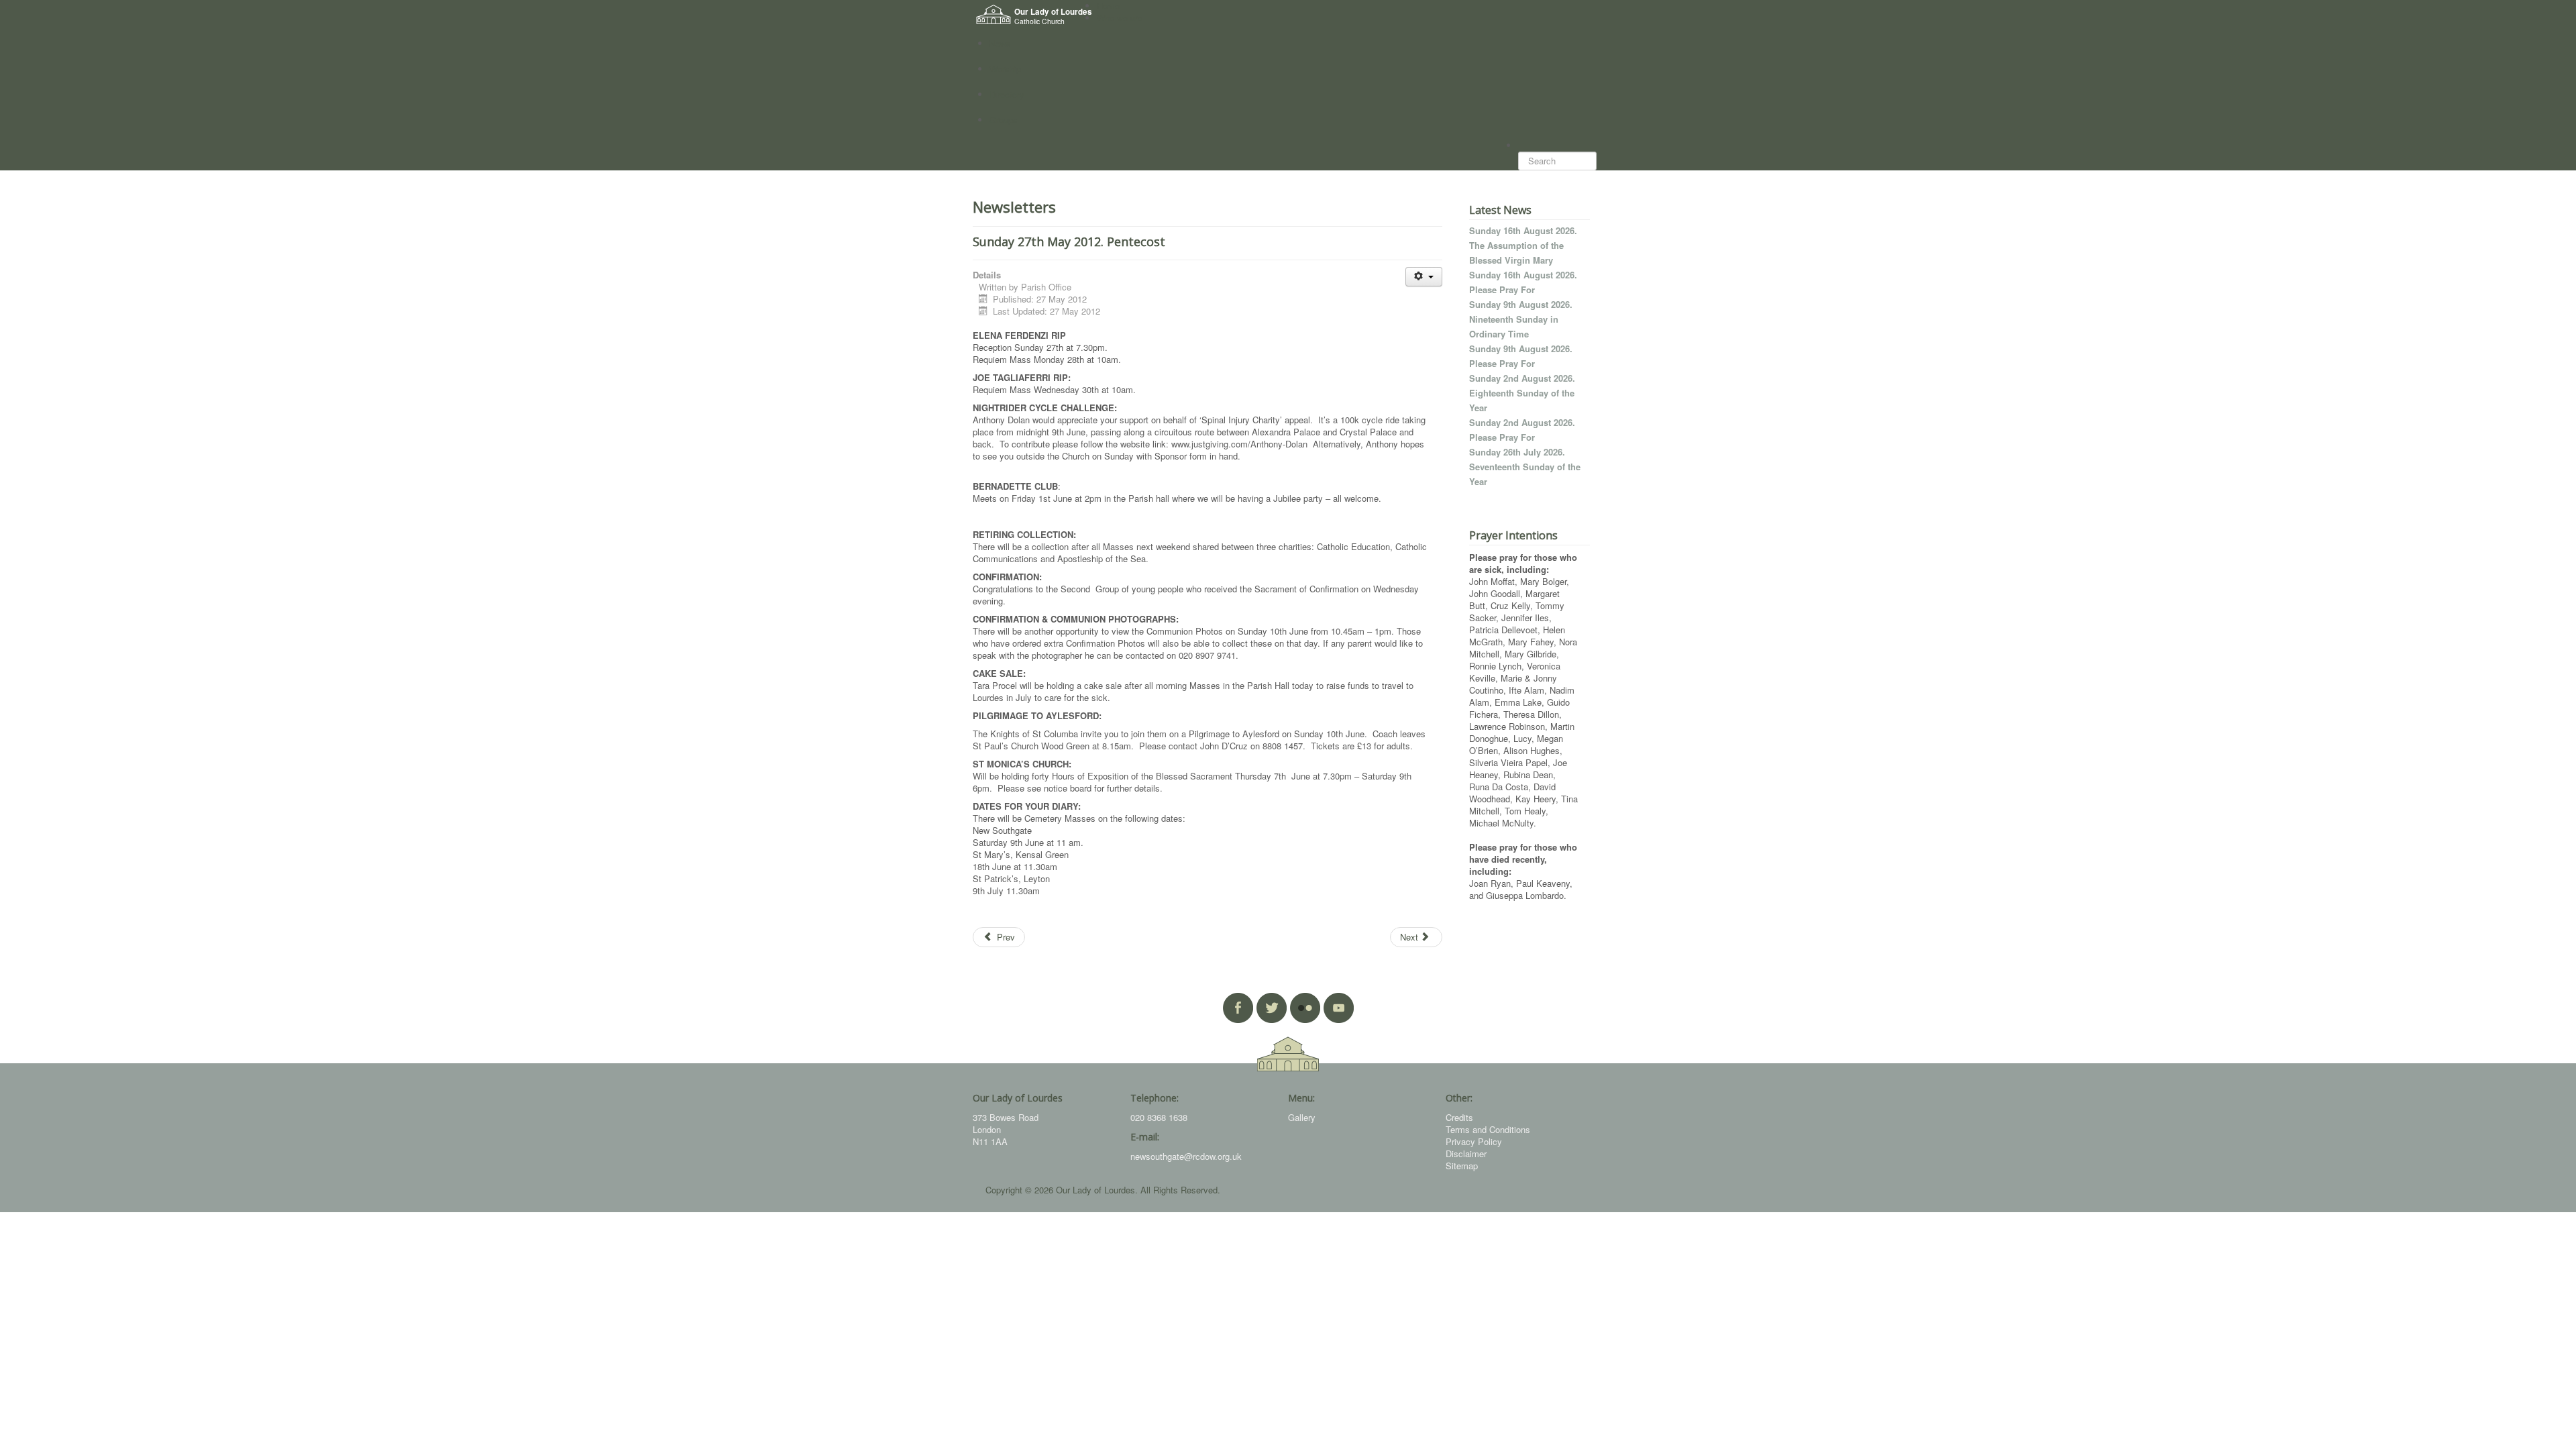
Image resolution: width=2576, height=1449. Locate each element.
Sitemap (1462, 1166)
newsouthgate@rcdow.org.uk (1186, 1156)
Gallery (1302, 1117)
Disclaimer (1466, 1153)
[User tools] (1424, 277)
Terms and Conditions (1488, 1129)
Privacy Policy (1474, 1141)
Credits (1459, 1117)
